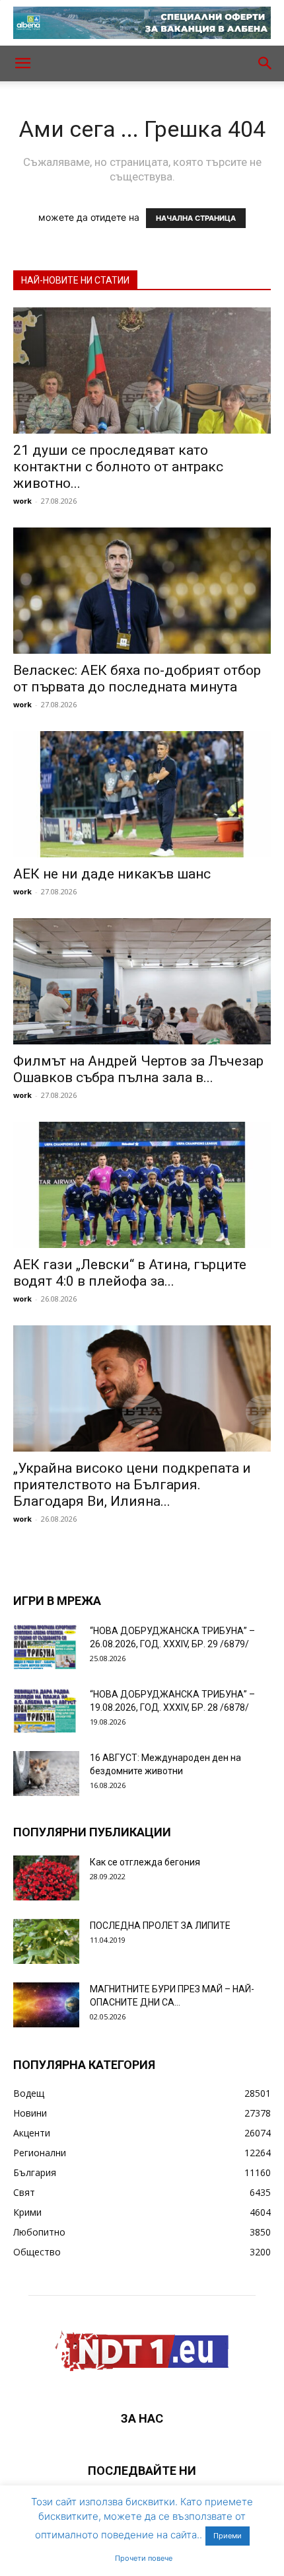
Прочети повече (144, 2558)
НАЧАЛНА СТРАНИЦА (196, 218)
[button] (22, 63)
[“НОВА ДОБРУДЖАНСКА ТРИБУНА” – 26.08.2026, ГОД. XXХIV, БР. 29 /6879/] (46, 1647)
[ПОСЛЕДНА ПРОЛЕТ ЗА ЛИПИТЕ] (46, 1942)
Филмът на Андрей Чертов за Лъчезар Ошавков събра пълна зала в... (138, 1069)
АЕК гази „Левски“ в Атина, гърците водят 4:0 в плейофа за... (130, 1273)
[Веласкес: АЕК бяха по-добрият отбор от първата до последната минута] (142, 591)
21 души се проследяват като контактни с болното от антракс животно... (118, 467)
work (22, 501)
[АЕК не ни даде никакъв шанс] (142, 794)
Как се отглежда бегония (145, 1862)
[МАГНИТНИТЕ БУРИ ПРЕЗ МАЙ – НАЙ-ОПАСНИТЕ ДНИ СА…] (46, 2005)
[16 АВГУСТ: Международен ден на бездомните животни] (46, 1774)
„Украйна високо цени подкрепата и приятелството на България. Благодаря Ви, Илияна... (132, 1485)
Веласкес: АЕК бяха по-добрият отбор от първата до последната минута (137, 679)
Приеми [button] (228, 2536)
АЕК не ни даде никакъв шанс (112, 874)
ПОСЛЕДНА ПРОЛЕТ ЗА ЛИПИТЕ (160, 1926)
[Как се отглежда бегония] (46, 1878)
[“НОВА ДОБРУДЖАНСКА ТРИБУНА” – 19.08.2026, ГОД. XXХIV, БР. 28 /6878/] (46, 1710)
